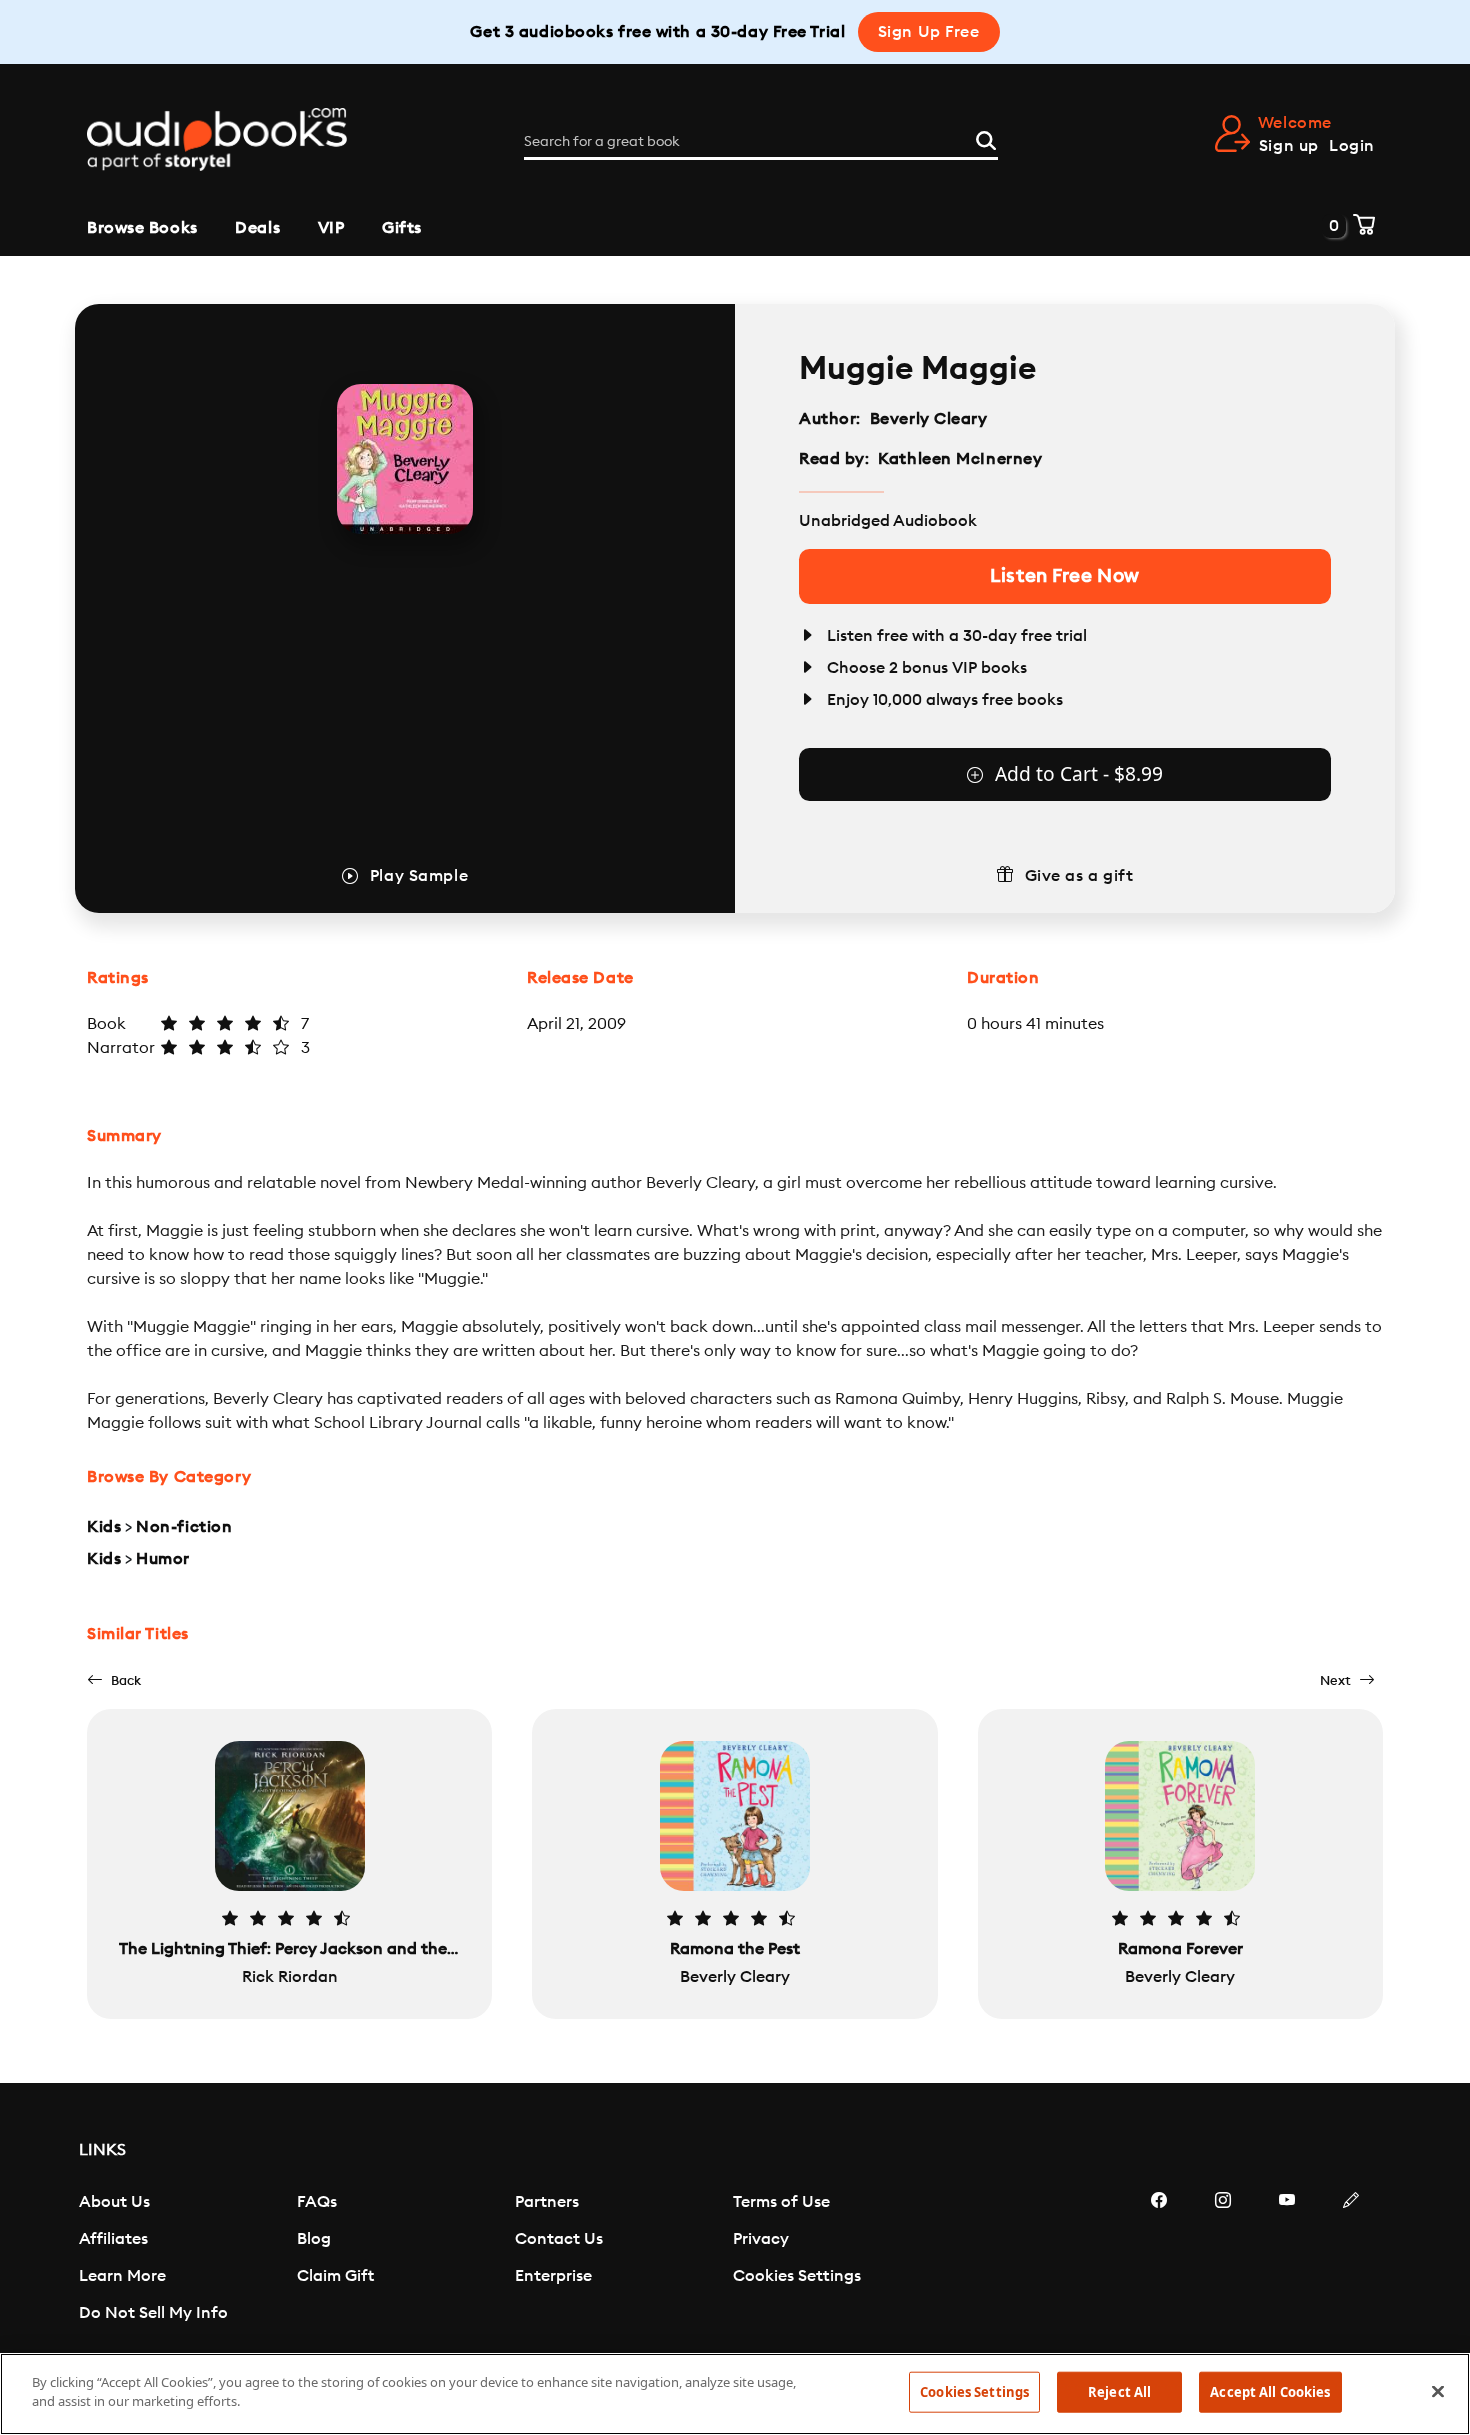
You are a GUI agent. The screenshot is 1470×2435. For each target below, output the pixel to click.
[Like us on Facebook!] (1159, 2260)
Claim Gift (335, 2276)
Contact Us (559, 2239)
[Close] (1438, 2391)
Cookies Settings (797, 2276)
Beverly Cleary (929, 419)
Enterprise (553, 2276)
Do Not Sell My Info (153, 2313)
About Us (114, 2202)
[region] (735, 2394)
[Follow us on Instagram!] (1223, 2260)
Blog (314, 2239)
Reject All (1119, 2392)
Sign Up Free (929, 32)
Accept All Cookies (1270, 2392)
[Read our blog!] (1351, 2260)
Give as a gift (1079, 876)
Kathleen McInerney (960, 459)
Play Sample (419, 876)
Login (1352, 146)
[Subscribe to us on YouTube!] (1287, 2260)
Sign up (1289, 146)
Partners (547, 2202)
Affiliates (113, 2239)
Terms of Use (781, 2202)
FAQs (317, 2202)
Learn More (122, 2276)
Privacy (761, 2239)
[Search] (986, 138)
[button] (114, 1680)
